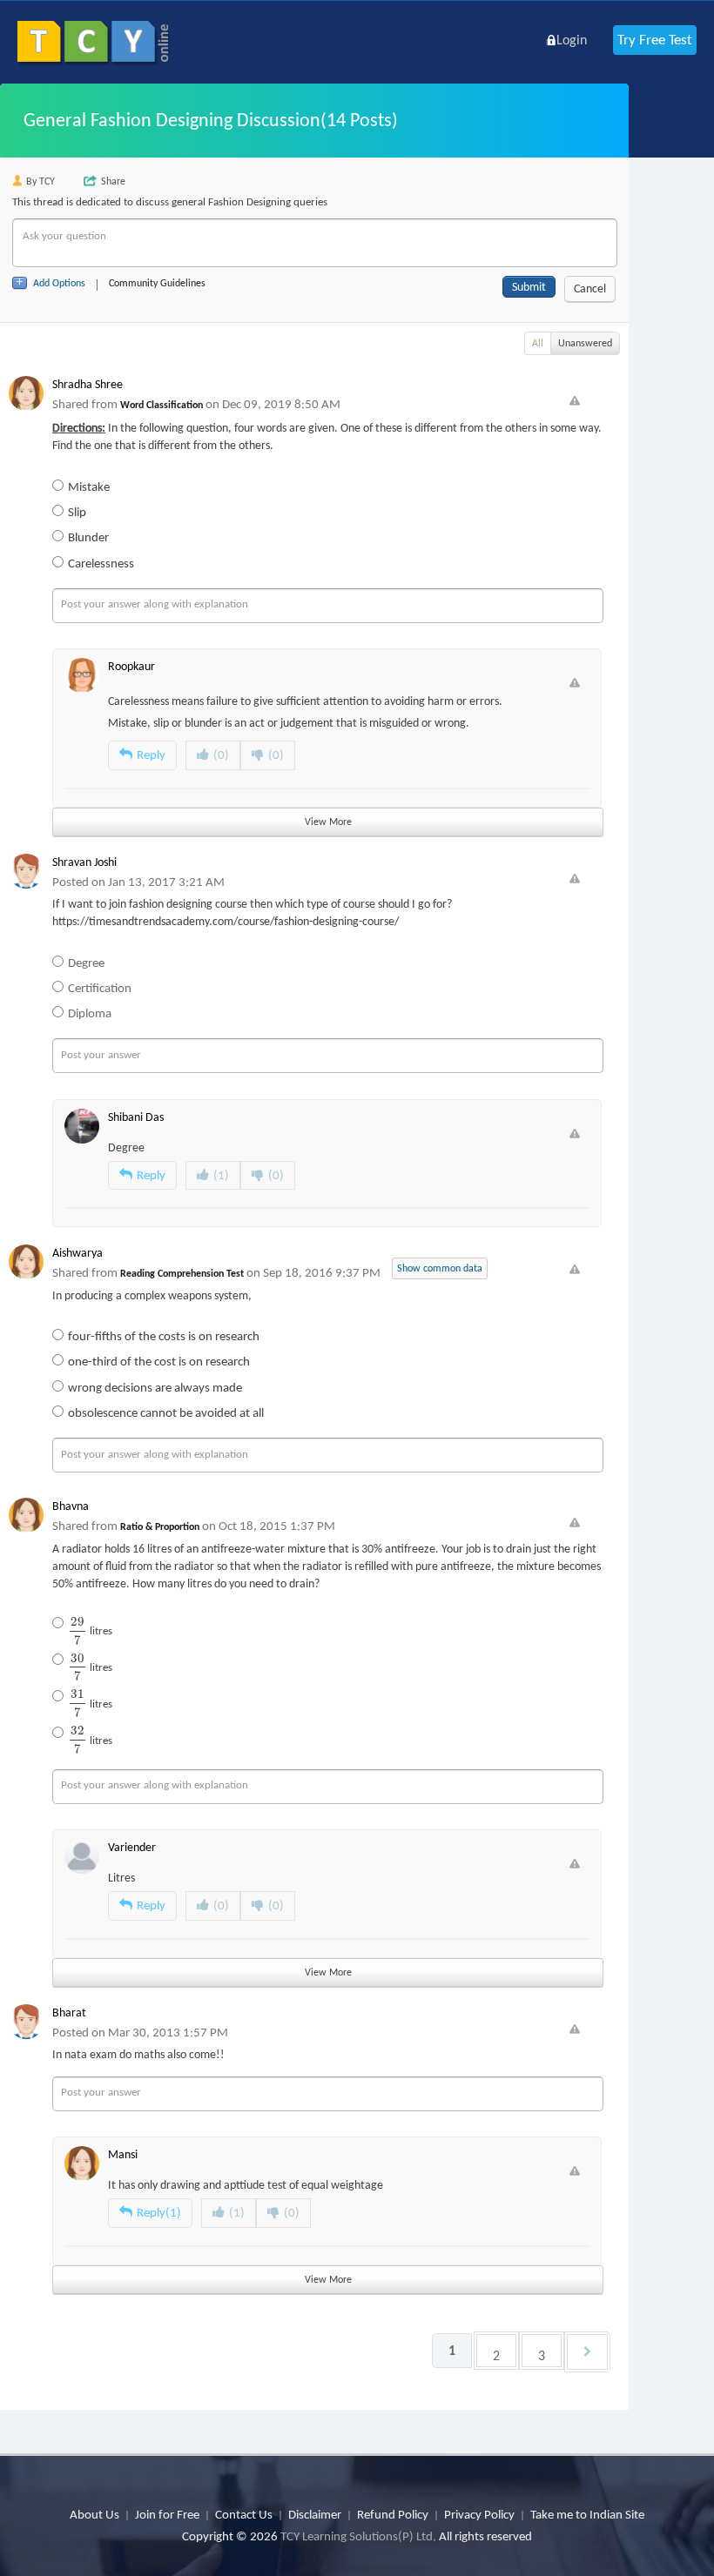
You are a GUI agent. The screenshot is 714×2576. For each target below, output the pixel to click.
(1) (221, 1175)
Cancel (590, 288)
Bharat (69, 2012)
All (538, 343)
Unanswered (585, 343)
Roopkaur (131, 666)
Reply (151, 755)
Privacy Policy (479, 2514)
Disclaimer (315, 2514)
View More (328, 822)
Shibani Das (136, 1117)
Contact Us (244, 2514)
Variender (132, 1847)
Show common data (440, 1268)
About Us (94, 2514)
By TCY (40, 181)
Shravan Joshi (84, 862)
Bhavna (71, 1506)
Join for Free (167, 2514)
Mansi (123, 2154)
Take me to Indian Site (587, 2514)
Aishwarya (77, 1253)
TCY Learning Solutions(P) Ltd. (358, 2536)
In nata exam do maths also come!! (138, 2054)
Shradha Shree (88, 384)
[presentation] (77, 1630)
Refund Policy (393, 2514)
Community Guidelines (157, 283)
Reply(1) (159, 2212)
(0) (221, 755)
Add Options (59, 283)
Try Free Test (655, 40)
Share (113, 181)
